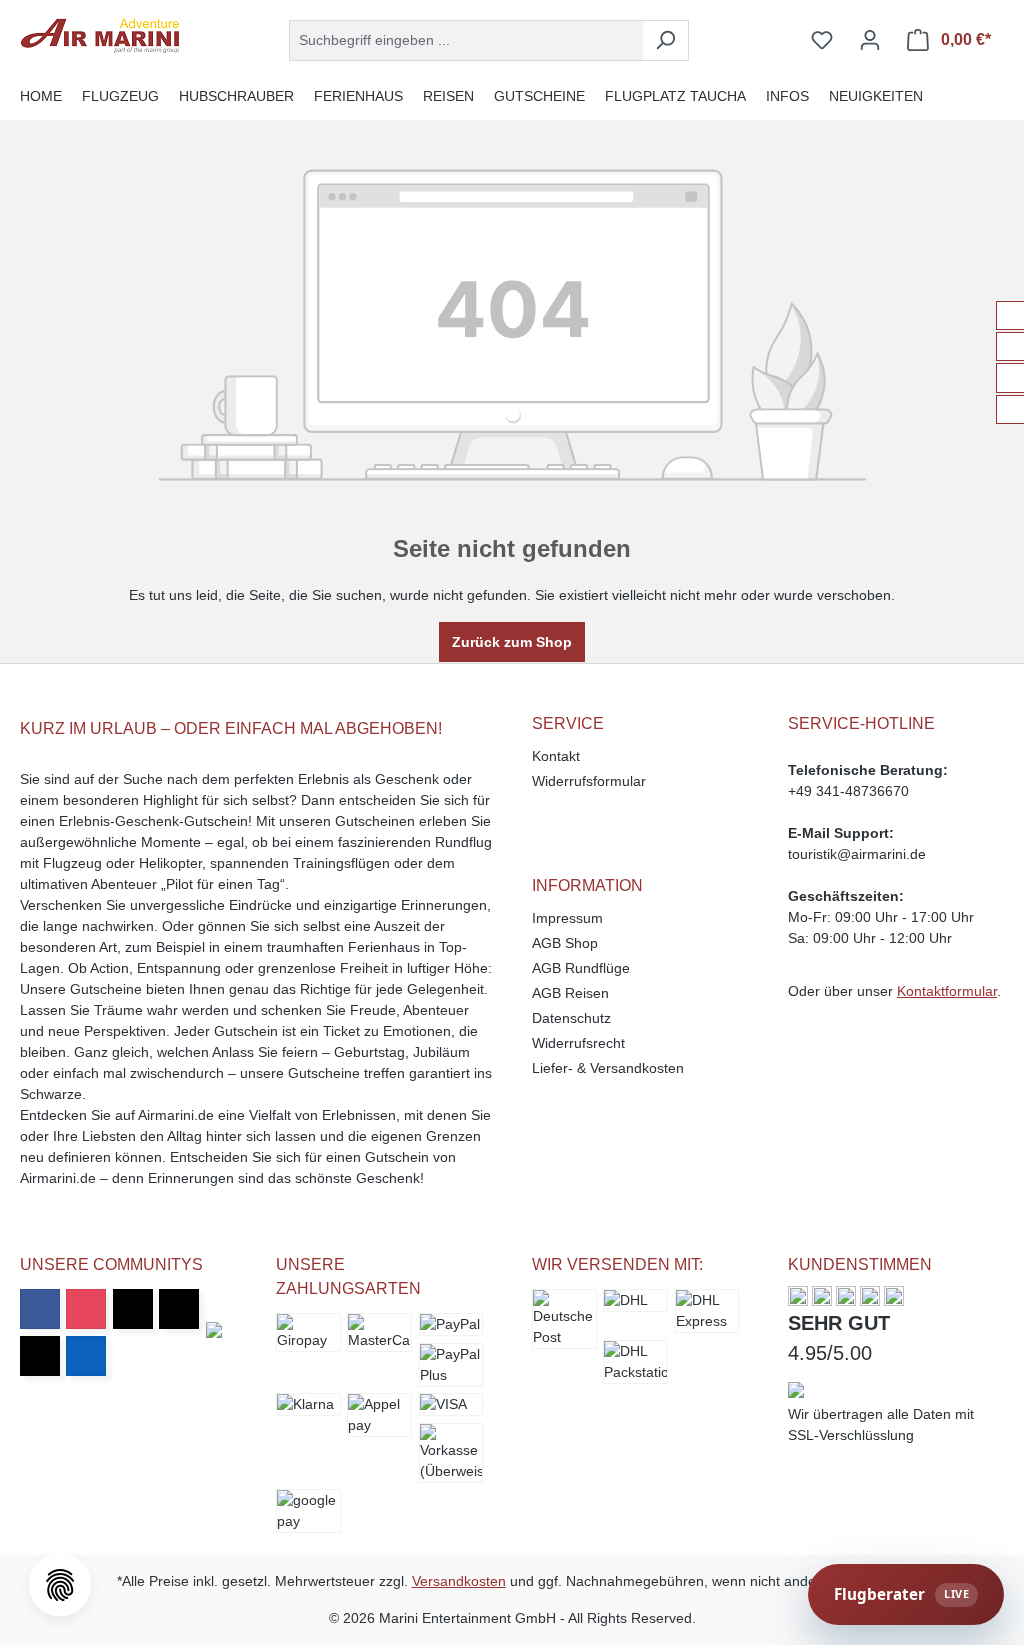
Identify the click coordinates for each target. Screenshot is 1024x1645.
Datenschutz (571, 1018)
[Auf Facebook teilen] (1010, 315)
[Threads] (179, 1309)
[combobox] (466, 40)
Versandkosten (459, 1581)
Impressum (567, 918)
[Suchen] (665, 40)
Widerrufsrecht (578, 1043)
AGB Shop (565, 943)
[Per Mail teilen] (1010, 409)
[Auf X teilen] (1010, 346)
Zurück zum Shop (512, 642)
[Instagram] (86, 1309)
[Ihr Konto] (870, 40)
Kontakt (556, 756)
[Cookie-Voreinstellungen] (60, 1585)
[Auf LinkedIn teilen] (1010, 377)
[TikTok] (40, 1356)
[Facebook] (40, 1309)
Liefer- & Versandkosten (608, 1068)
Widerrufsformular (589, 781)
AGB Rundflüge (581, 968)
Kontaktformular (947, 991)
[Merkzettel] (822, 40)
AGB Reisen (570, 993)
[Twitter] (133, 1309)
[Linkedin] (86, 1356)
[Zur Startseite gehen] (100, 36)
